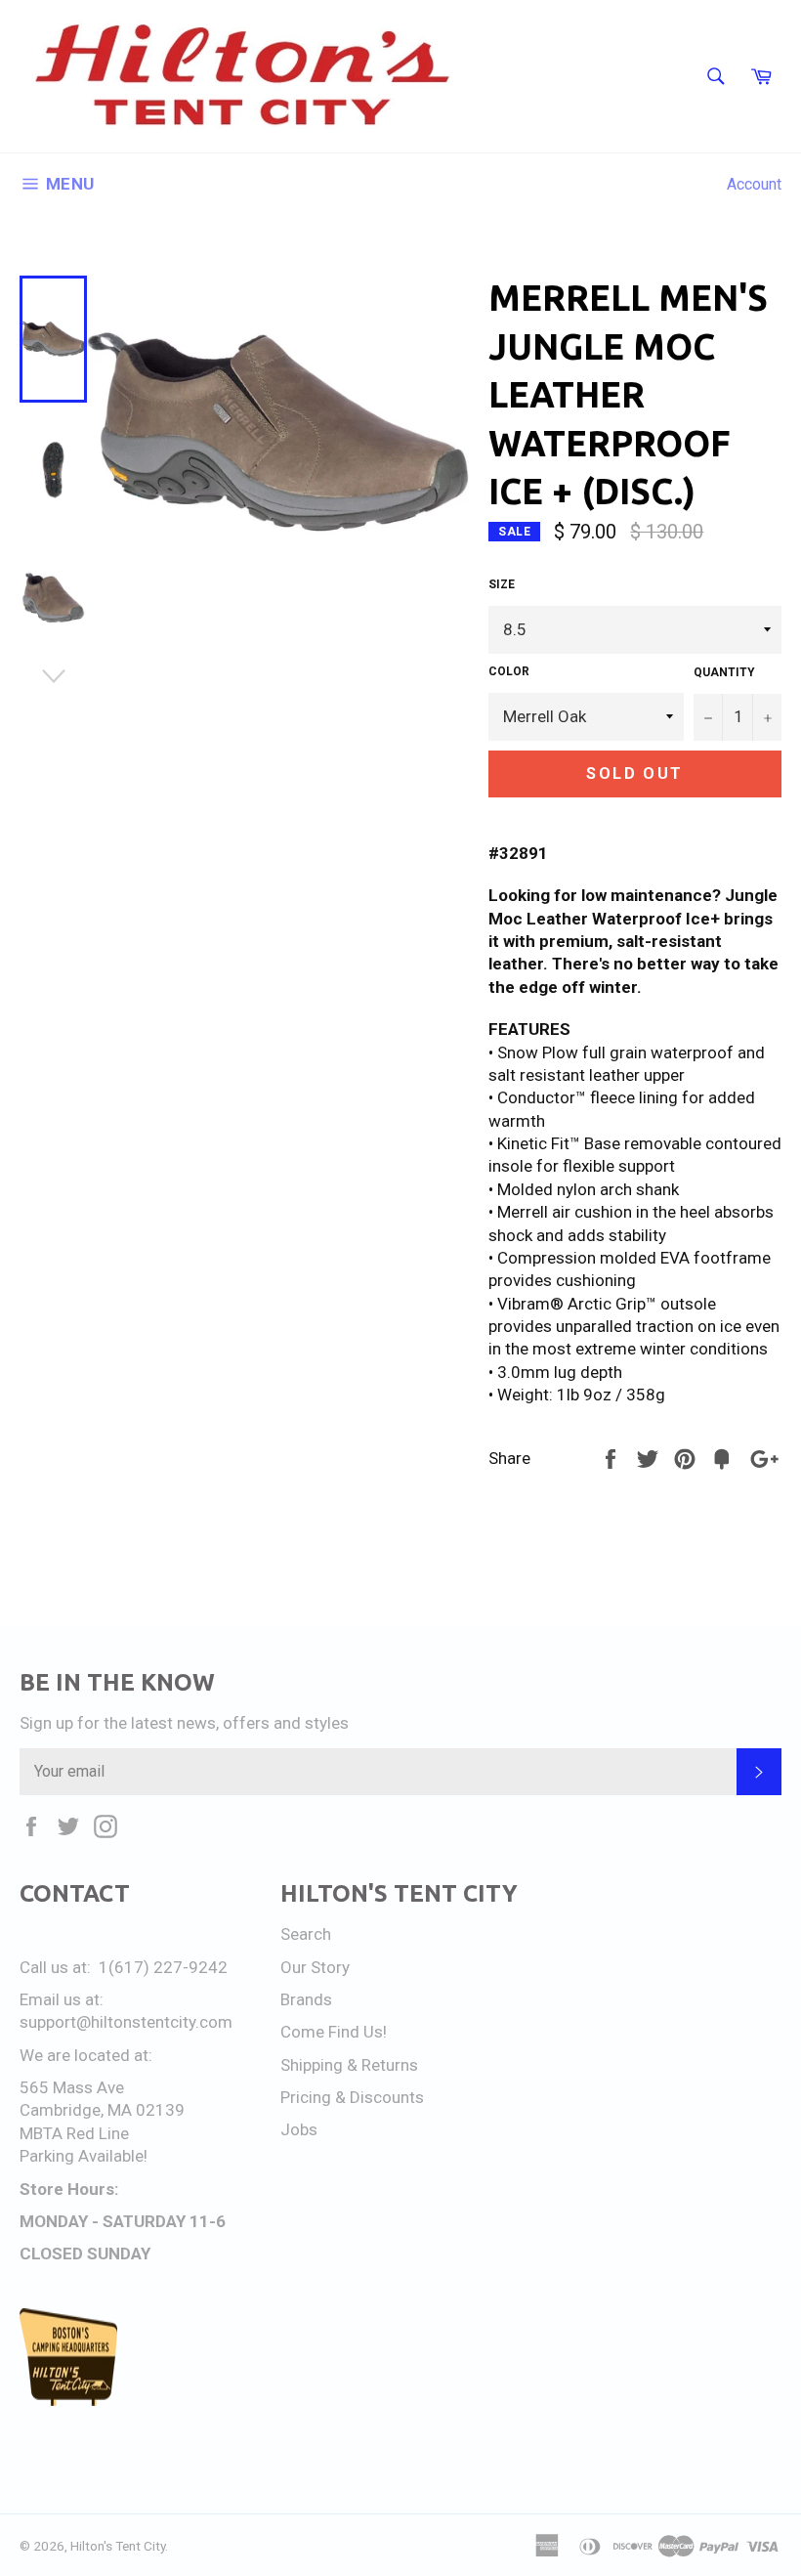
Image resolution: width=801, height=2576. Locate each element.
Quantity (724, 672)
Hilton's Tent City (118, 2546)
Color (509, 671)
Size (502, 584)
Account (754, 184)
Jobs (299, 2129)
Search (306, 1934)
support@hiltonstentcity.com (126, 2022)
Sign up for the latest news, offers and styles (184, 1723)
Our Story (315, 1967)
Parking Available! (84, 2156)
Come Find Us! (334, 2032)
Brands (306, 1999)
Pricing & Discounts (352, 2097)
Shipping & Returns (349, 2065)
